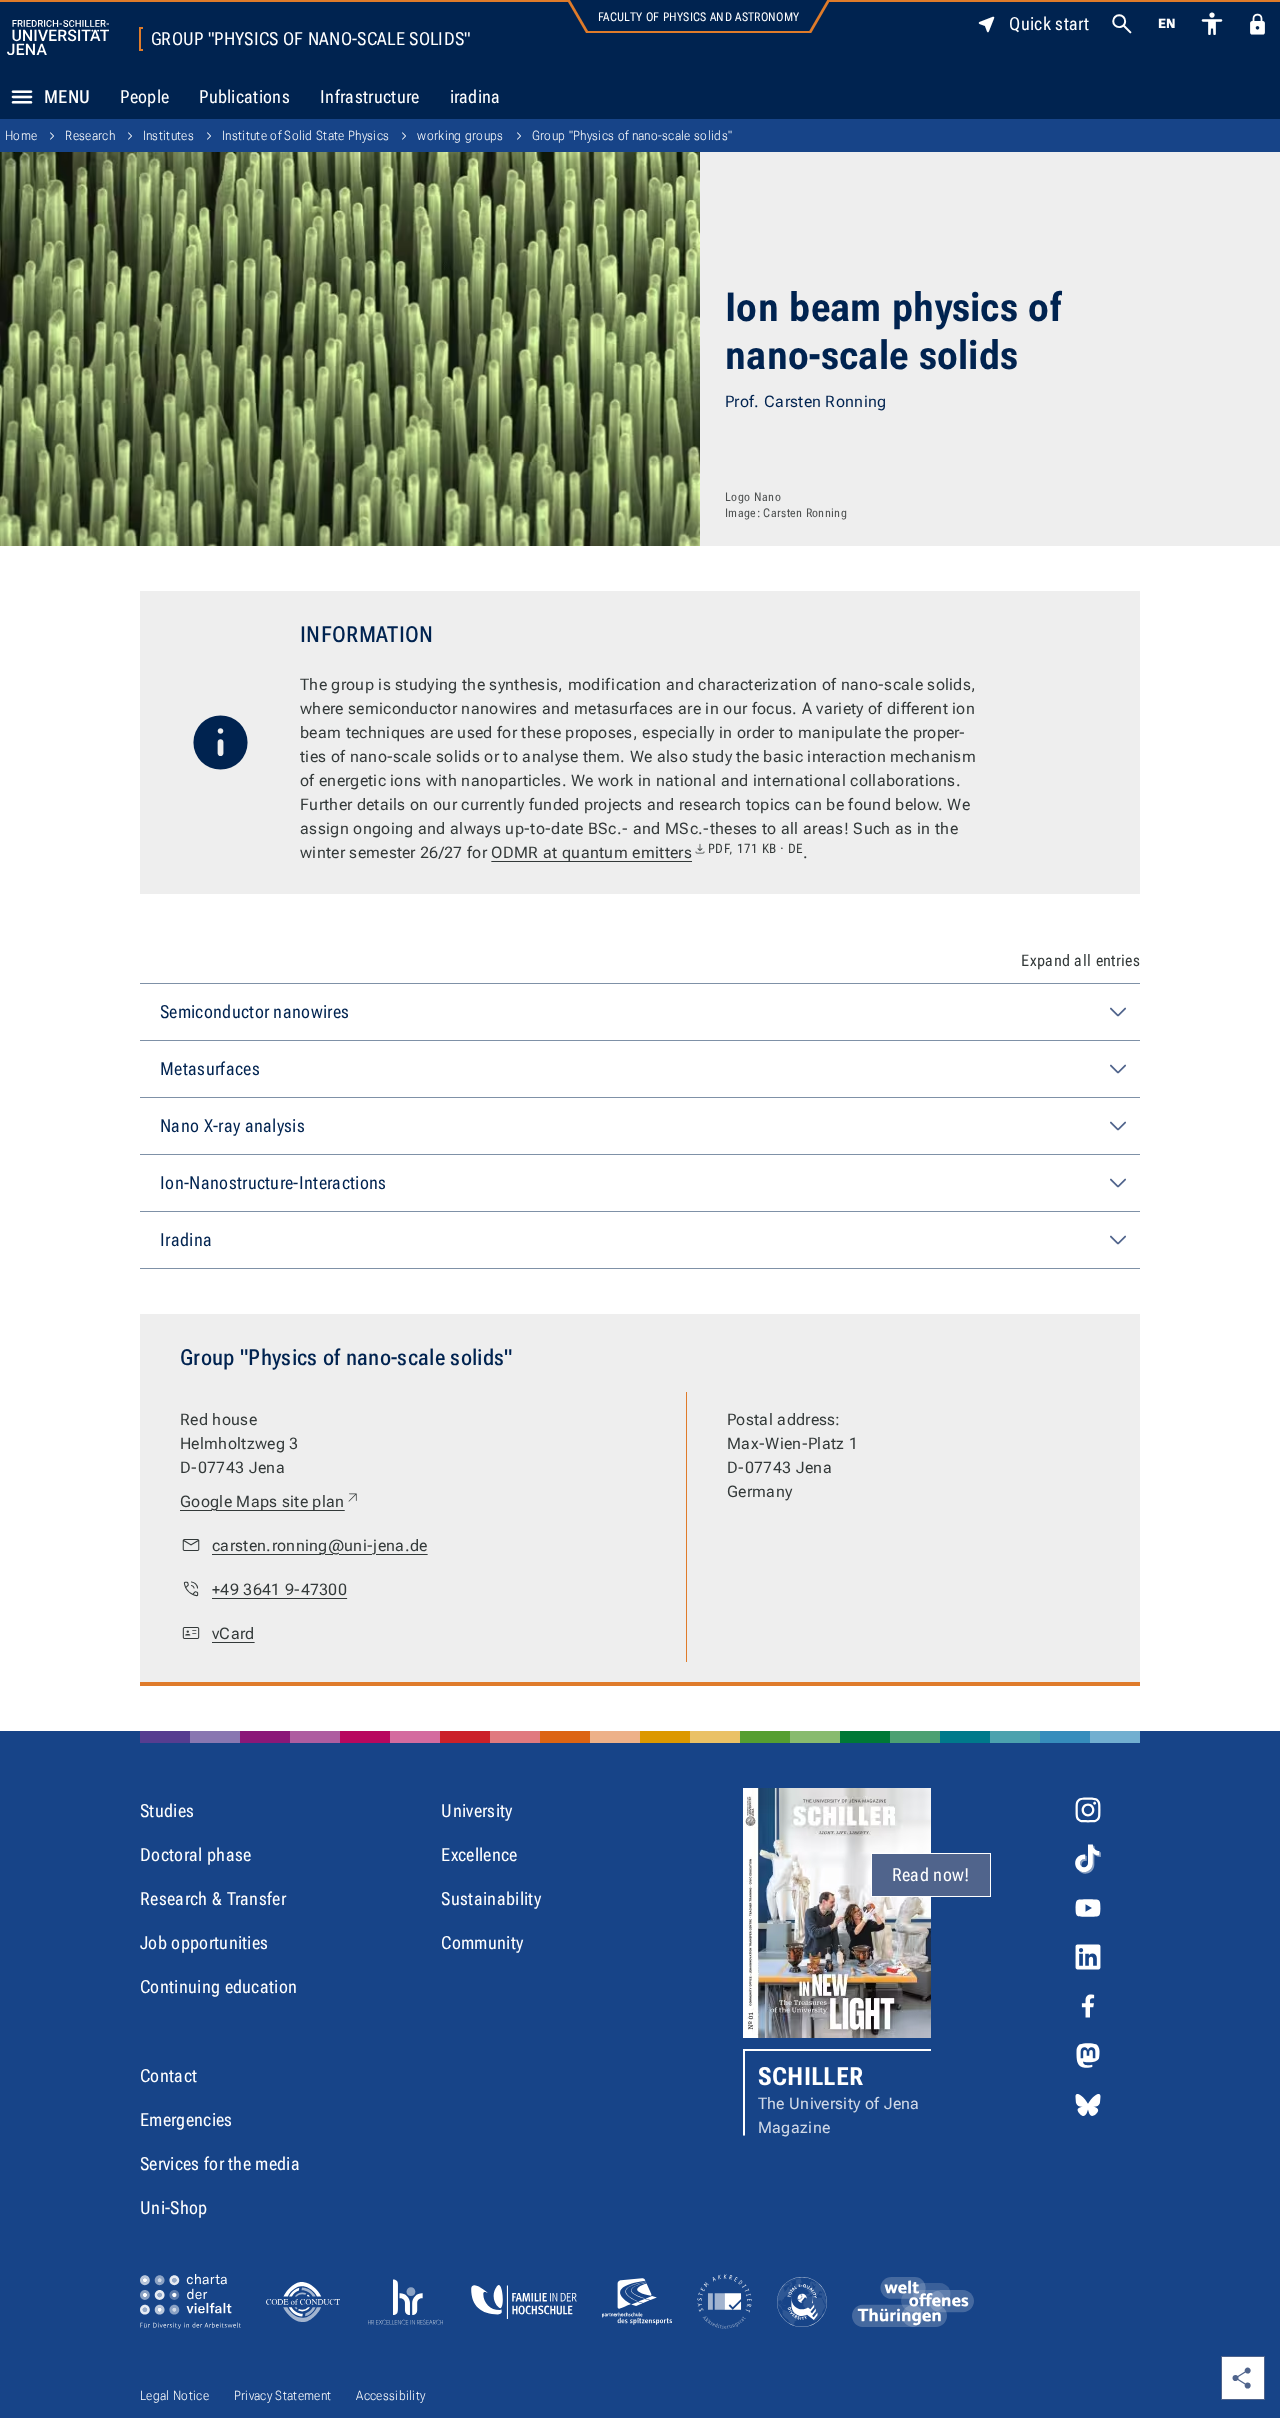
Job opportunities (204, 1942)
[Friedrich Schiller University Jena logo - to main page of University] (58, 37)
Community (482, 1942)
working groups (460, 135)
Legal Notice (174, 2395)
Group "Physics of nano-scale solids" (311, 39)
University (476, 1810)
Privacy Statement (282, 2395)
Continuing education (218, 1986)
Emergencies (186, 2119)
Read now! (931, 1874)
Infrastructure (369, 96)
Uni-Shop (174, 2207)
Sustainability (490, 1898)
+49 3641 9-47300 (279, 1589)
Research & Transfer (213, 1898)
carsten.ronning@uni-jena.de (320, 1545)
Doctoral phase (195, 1854)
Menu (67, 96)
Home (21, 135)
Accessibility (390, 2395)
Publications (244, 96)
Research (90, 135)
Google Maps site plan (270, 1501)
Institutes (168, 135)
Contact (168, 2075)
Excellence (479, 1854)
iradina (475, 96)
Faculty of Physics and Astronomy (698, 17)
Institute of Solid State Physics (305, 135)
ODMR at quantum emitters (647, 852)
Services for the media (220, 2163)
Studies (167, 1810)
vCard (233, 1633)
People (144, 96)
